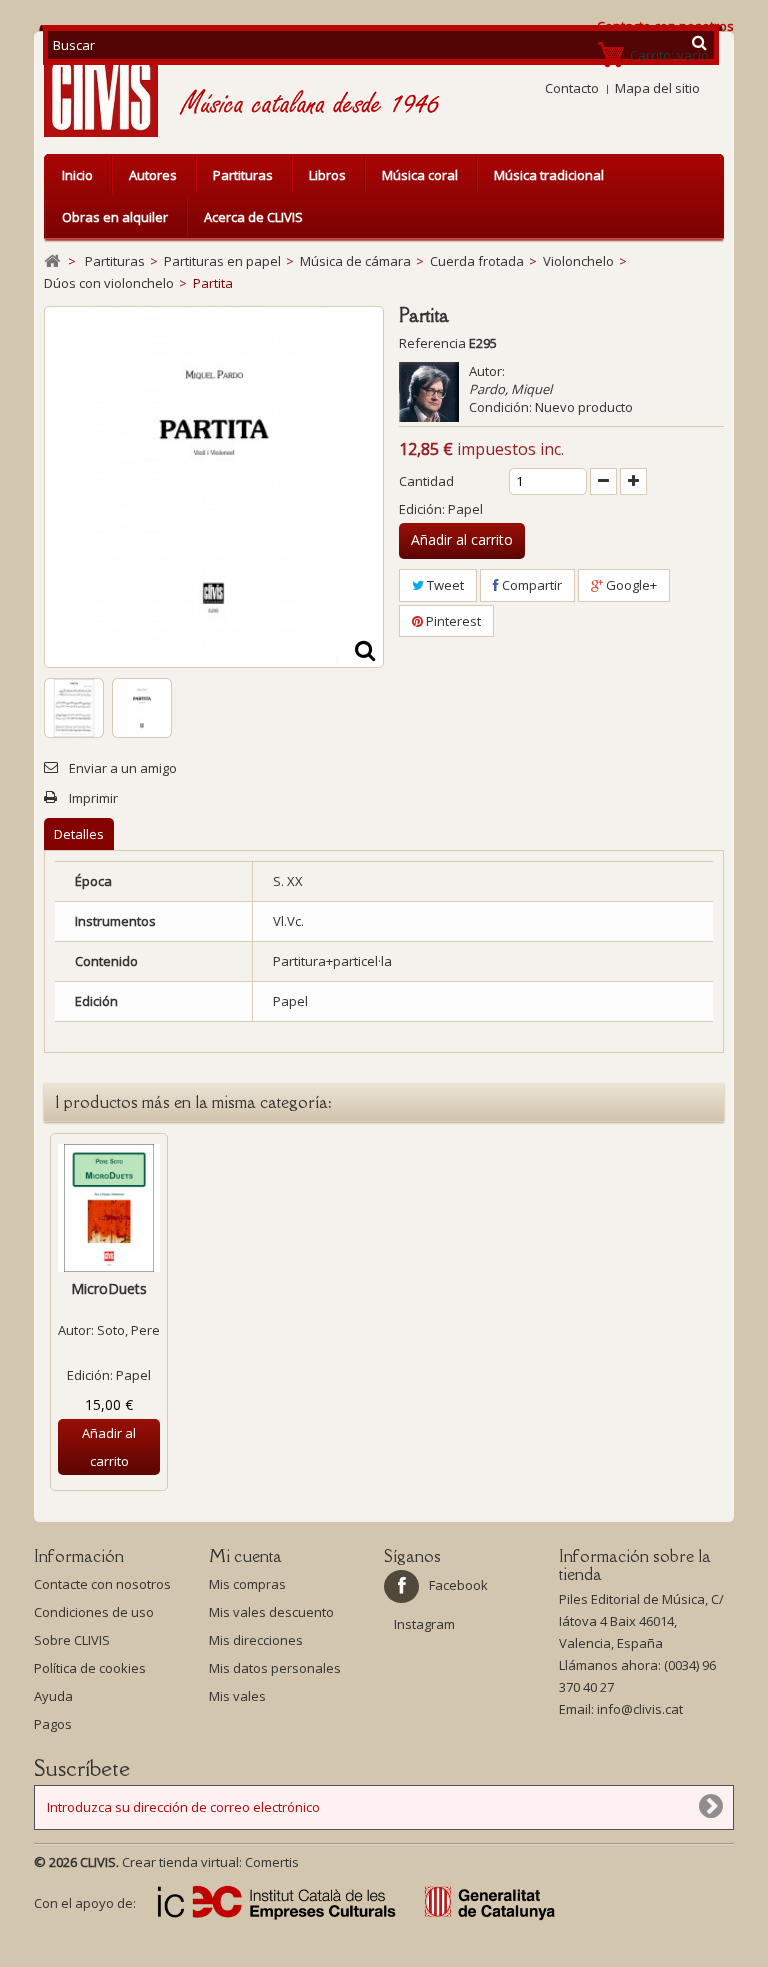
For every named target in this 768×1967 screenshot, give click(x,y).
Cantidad (426, 481)
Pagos (53, 1724)
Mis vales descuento (271, 1612)
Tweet (444, 585)
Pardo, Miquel (510, 389)
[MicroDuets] (109, 1208)
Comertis (272, 1862)
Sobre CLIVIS (72, 1640)
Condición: (500, 407)
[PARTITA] (74, 708)
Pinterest (452, 621)
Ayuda (53, 1696)
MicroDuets (109, 1288)
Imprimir (93, 798)
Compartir (530, 585)
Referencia (432, 343)
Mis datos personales (275, 1668)
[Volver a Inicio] (52, 261)
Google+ (630, 585)
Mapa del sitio (657, 88)
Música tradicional (549, 175)
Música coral (420, 175)
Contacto (572, 88)
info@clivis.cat (640, 1709)
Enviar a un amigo (123, 768)
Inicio (77, 175)
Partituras (243, 175)
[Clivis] (109, 89)
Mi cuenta (245, 1556)
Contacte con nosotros (102, 1584)
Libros (327, 175)
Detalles (79, 834)
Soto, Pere (128, 1330)
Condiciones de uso (94, 1612)
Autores (153, 175)
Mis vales (237, 1696)
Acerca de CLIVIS (253, 217)
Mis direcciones (256, 1640)
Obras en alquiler (115, 217)
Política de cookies (90, 1668)
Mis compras (247, 1584)
